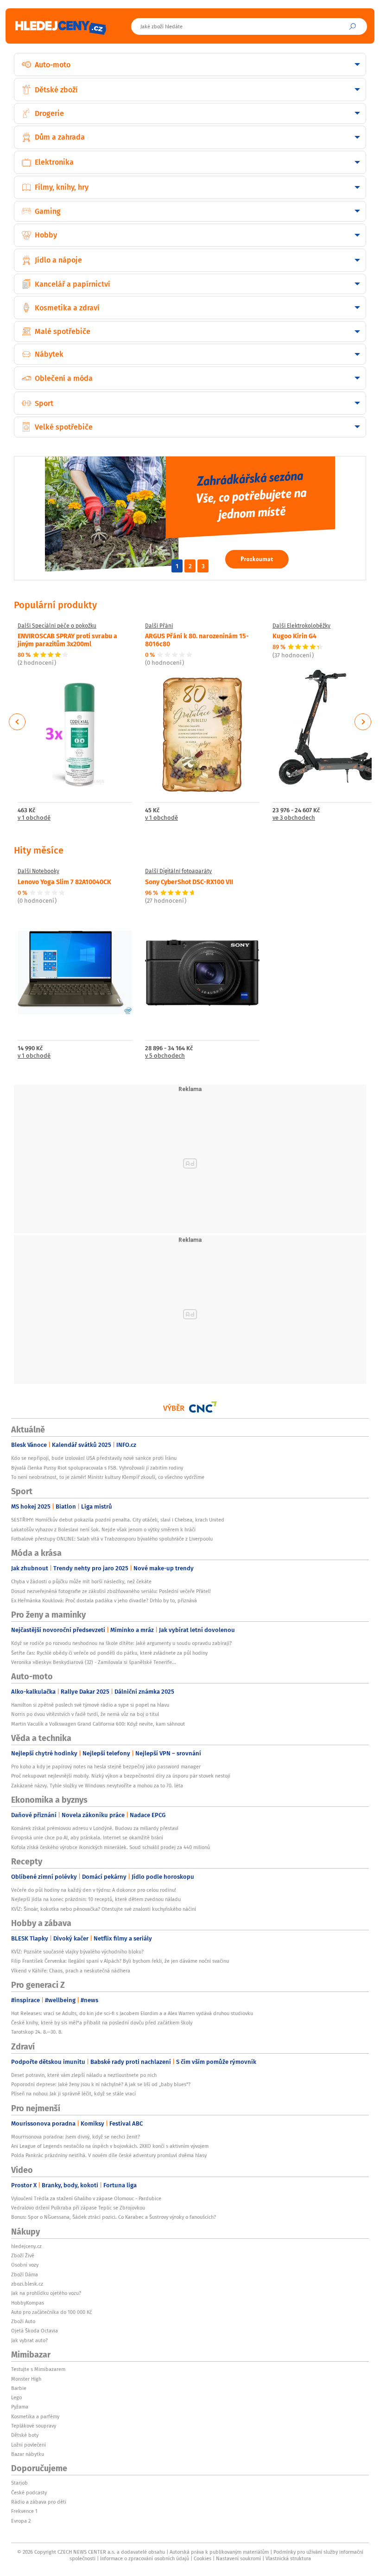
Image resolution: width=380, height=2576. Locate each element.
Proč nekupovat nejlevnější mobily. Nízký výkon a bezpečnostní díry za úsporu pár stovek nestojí (121, 1776)
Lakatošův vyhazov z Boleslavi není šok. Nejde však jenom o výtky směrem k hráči (103, 1529)
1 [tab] (177, 566)
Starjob (19, 2483)
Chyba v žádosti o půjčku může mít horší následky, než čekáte (81, 1581)
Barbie (19, 2388)
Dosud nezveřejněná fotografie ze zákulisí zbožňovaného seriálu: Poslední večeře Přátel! (111, 1591)
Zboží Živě (23, 2255)
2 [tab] (190, 566)
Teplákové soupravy (34, 2426)
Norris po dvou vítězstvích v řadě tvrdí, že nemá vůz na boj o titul (85, 1714)
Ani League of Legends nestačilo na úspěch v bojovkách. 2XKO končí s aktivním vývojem (110, 2146)
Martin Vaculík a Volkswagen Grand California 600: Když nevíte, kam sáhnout (98, 1724)
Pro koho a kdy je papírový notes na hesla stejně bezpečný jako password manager (106, 1767)
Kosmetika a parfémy (35, 2416)
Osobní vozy (25, 2265)
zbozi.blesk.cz (27, 2284)
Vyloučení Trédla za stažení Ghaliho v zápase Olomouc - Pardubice (86, 2198)
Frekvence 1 (24, 2511)
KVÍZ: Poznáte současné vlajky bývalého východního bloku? (77, 1952)
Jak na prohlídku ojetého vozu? (46, 2293)
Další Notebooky (38, 871)
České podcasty (29, 2492)
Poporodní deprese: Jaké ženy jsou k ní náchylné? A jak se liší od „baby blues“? (101, 2084)
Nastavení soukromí (238, 2558)
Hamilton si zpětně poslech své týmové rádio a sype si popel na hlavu (90, 1705)
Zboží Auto (23, 2321)
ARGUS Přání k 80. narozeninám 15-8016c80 (197, 639)
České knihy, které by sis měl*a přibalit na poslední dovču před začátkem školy (102, 2023)
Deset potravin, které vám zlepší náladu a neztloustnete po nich (84, 2075)
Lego (16, 2397)
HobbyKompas (28, 2303)
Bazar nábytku (28, 2454)
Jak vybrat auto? (29, 2340)
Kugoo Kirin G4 (294, 636)
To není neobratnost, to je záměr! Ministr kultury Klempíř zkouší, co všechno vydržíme (108, 1477)
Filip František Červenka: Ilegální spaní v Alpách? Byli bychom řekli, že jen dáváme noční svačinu (120, 1961)
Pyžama (20, 2407)
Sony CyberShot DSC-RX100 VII (189, 881)
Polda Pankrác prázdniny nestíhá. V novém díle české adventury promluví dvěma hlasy (109, 2155)
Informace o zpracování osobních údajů (145, 2558)
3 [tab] (203, 566)
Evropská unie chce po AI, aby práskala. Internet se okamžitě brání (87, 1837)
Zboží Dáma (25, 2274)
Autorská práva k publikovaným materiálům (219, 2552)
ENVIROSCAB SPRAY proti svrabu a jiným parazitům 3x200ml (67, 639)
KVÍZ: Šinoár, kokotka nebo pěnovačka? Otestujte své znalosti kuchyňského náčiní (104, 1909)
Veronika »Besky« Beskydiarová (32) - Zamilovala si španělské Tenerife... (94, 1662)
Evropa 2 (21, 2521)
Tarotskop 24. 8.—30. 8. (37, 2032)
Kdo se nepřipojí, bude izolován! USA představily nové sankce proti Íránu (94, 1458)
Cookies (203, 2558)
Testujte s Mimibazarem (38, 2369)
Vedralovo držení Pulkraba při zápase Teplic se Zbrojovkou (78, 2208)
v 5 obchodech (165, 1056)
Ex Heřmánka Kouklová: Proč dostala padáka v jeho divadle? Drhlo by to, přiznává (104, 1600)
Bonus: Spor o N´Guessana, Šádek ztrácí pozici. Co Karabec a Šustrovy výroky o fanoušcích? (114, 2217)
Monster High (26, 2379)
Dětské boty (25, 2435)
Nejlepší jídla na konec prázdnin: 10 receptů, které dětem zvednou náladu (96, 1899)
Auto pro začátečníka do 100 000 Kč (51, 2312)
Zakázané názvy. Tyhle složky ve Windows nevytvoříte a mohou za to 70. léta (97, 1786)
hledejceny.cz (26, 2246)
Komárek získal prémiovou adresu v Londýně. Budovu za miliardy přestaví (95, 1828)
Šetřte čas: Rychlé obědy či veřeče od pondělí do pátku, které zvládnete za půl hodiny (109, 1653)
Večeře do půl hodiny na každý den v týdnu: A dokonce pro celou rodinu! (94, 1890)
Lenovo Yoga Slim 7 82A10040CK (64, 881)
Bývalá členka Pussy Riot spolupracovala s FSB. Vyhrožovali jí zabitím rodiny (97, 1468)
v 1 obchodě (34, 818)
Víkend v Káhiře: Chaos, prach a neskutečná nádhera (71, 1971)
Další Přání (159, 626)
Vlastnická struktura (288, 2558)
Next (363, 722)
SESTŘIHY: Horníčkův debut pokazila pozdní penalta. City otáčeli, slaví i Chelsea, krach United (118, 1520)
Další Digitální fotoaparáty (178, 871)
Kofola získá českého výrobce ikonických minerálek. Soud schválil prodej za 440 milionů (111, 1847)
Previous (17, 722)
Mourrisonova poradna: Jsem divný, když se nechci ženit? (76, 2137)
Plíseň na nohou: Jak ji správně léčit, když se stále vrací (73, 2094)
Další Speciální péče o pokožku (57, 626)
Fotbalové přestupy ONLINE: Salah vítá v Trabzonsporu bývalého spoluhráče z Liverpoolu (112, 1539)
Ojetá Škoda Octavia (35, 2331)
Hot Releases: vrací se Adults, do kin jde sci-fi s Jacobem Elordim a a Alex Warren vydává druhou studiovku (132, 2013)
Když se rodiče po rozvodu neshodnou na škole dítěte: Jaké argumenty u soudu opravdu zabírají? (121, 1643)
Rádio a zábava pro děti (39, 2502)
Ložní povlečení (28, 2445)
